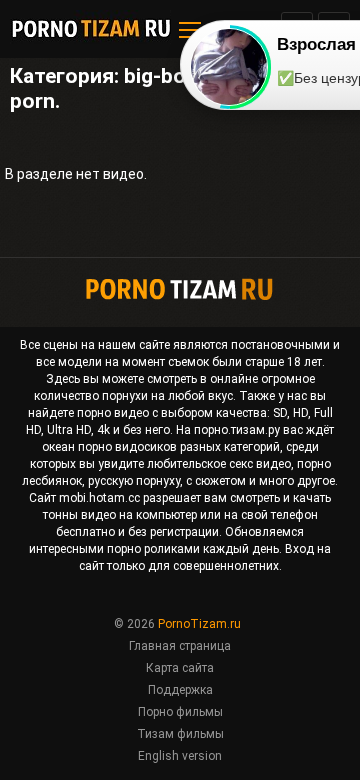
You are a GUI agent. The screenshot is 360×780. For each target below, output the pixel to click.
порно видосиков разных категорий (179, 447)
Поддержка (180, 690)
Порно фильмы (180, 712)
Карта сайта (180, 668)
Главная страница (180, 646)
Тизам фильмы (180, 734)
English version (180, 756)
